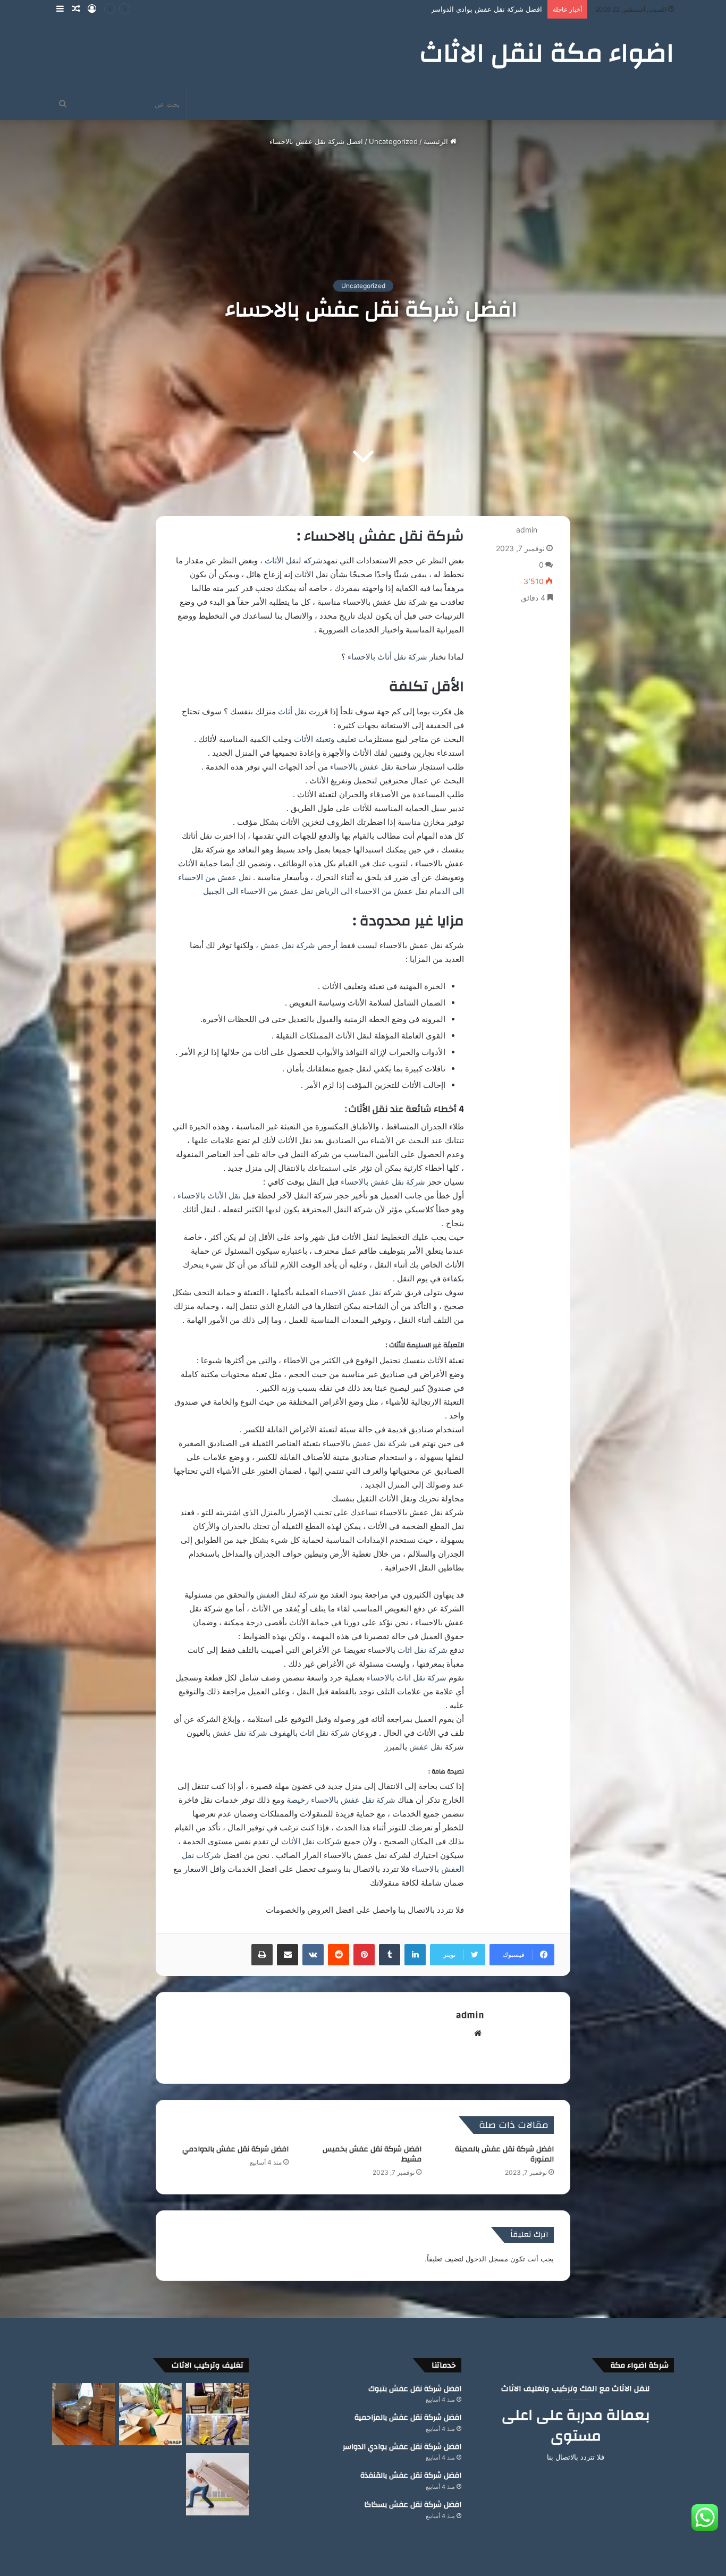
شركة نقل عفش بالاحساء (383, 1182)
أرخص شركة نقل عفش (299, 945)
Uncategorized (393, 141)
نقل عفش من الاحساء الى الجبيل (257, 891)
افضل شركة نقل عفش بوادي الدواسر (402, 2447)
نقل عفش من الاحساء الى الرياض (371, 891)
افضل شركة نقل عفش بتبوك (415, 2389)
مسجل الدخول (487, 2259)
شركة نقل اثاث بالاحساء (407, 1678)
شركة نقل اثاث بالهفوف (310, 1733)
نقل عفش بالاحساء (363, 767)
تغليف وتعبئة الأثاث (325, 739)
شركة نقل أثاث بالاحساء (387, 657)
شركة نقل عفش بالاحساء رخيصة (341, 1800)
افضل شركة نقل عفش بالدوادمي (235, 2149)
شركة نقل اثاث (423, 1650)
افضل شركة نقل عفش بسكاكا (413, 2505)
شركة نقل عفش (380, 1443)
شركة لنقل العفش (287, 1595)
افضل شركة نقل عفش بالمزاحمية (408, 2418)
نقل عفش (426, 1747)
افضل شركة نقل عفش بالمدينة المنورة (504, 2154)
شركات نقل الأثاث (313, 1841)
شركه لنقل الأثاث (294, 560)
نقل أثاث (293, 711)
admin (527, 530)
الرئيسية (437, 141)
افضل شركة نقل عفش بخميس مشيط (372, 2154)
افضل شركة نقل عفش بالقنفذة (496, 9)
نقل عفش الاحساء (351, 1292)
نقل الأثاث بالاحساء (210, 1196)
